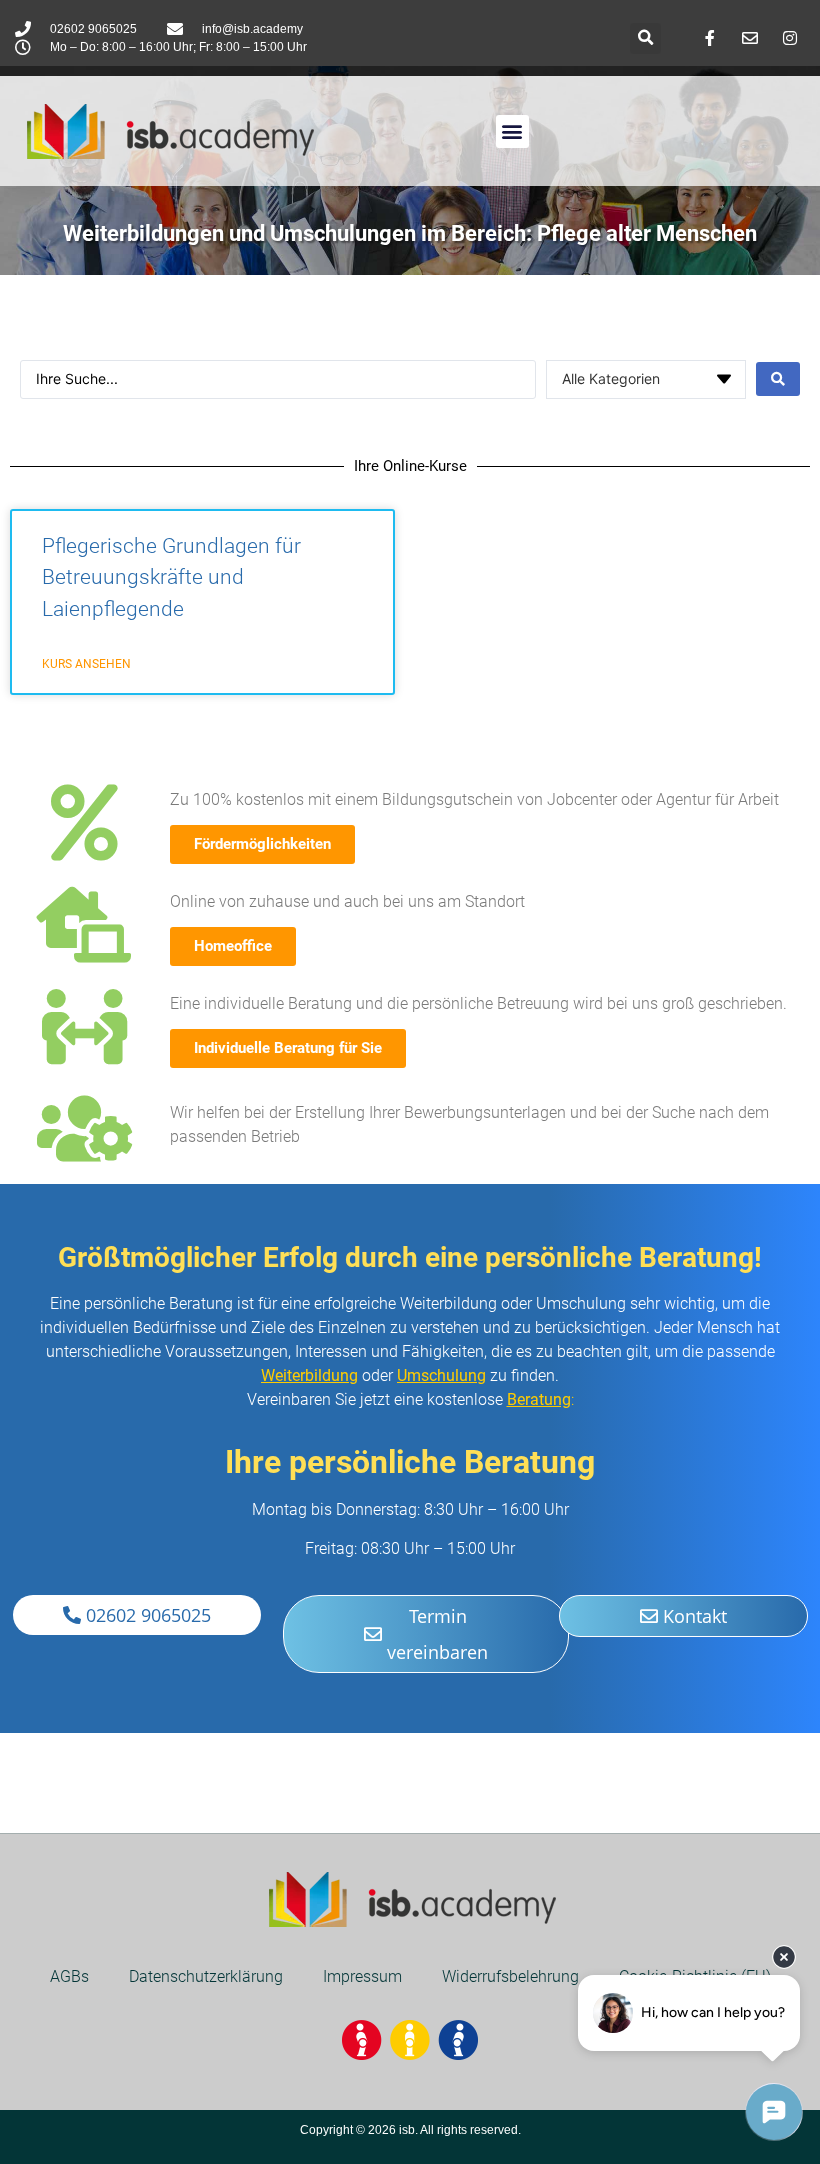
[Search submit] (778, 379)
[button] (645, 38)
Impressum (362, 1976)
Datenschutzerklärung (206, 1976)
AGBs (69, 1976)
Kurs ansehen (86, 664)
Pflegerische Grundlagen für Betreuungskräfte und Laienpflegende (171, 577)
